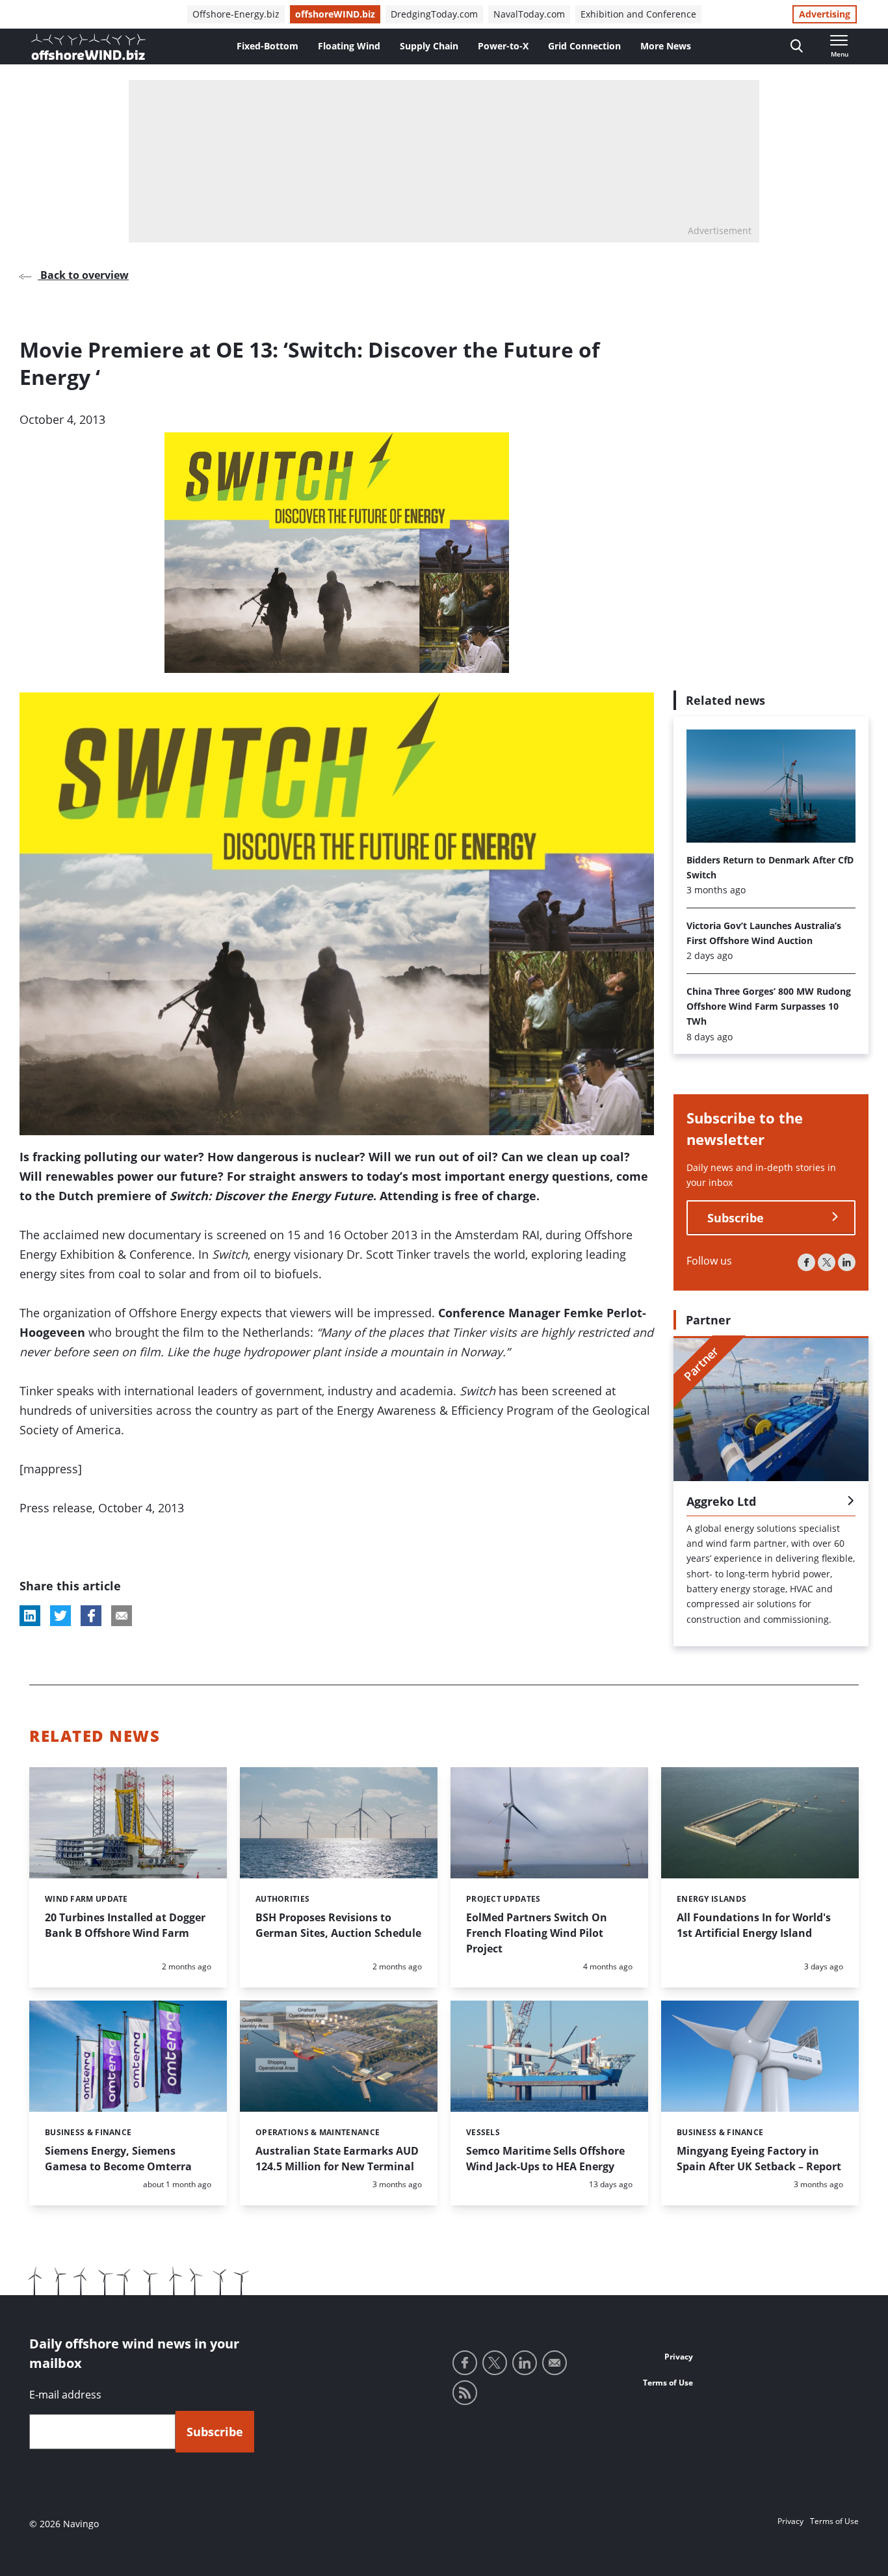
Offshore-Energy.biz (236, 14)
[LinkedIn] (847, 1262)
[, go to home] (88, 47)
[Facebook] (806, 1262)
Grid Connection (584, 46)
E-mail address (65, 2395)
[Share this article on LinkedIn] (30, 1616)
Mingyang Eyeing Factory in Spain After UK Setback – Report (759, 2159)
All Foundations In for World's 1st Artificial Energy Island (754, 1925)
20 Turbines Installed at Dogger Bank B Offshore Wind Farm (125, 1925)
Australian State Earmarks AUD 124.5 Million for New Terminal (337, 2159)
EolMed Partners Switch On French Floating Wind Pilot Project (537, 1933)
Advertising (825, 14)
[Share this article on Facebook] (91, 1616)
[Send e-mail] (555, 2363)
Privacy (679, 2357)
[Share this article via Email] (122, 1616)
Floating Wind (349, 46)
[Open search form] (797, 46)
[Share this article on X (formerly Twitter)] (60, 1616)
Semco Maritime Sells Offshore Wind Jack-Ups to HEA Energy (545, 2159)
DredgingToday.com (434, 14)
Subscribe (736, 1217)
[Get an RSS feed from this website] (465, 2393)
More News (666, 46)
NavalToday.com (529, 14)
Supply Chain (429, 46)
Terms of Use (668, 2383)
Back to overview (83, 275)
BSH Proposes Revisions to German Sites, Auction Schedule (338, 1925)
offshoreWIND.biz (335, 14)
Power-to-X (503, 46)
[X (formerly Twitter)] (827, 1262)
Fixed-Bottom (268, 46)
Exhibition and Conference (638, 14)
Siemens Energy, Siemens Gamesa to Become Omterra (118, 2159)
